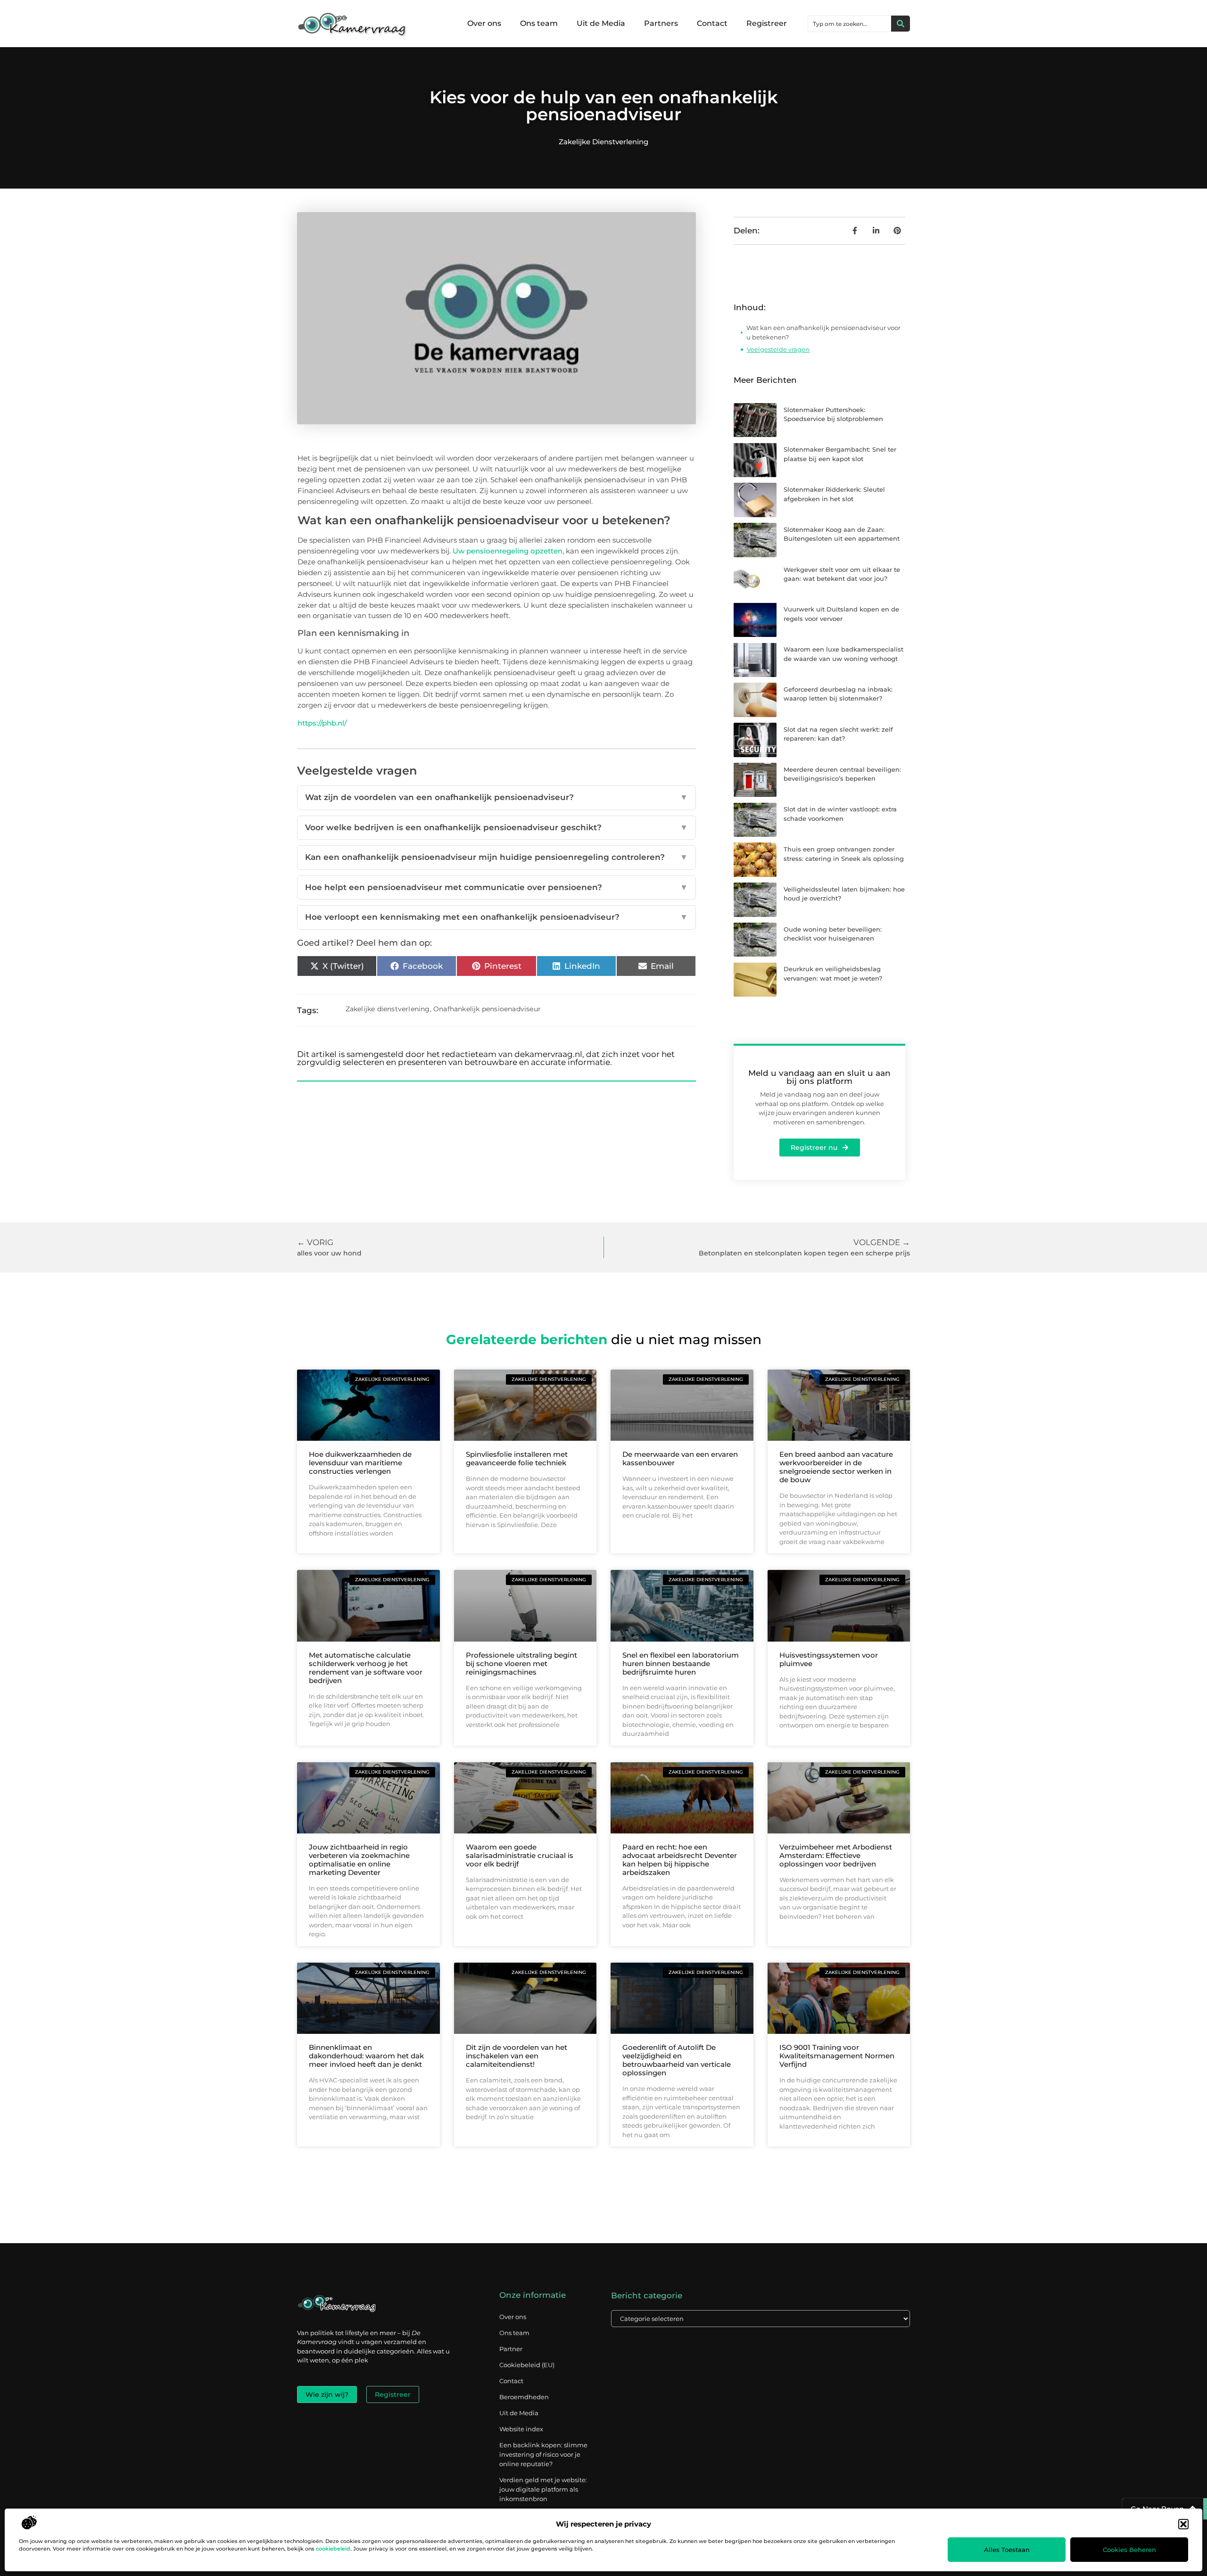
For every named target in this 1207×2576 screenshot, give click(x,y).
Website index (521, 2429)
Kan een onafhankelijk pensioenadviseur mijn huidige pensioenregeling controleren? (496, 857)
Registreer (767, 23)
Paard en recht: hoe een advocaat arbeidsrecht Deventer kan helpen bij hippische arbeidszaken (680, 1860)
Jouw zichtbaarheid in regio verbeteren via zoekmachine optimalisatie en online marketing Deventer (359, 1860)
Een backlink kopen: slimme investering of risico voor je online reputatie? (543, 2454)
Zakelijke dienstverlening (603, 142)
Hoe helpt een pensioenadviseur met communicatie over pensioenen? (496, 887)
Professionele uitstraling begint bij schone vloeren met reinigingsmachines (521, 1664)
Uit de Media (601, 23)
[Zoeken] (901, 24)
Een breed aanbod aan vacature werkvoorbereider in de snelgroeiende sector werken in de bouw (836, 1467)
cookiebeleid (333, 2549)
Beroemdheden (524, 2397)
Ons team (539, 23)
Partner (511, 2349)
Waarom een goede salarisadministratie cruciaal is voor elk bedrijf (520, 1855)
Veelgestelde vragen (778, 349)
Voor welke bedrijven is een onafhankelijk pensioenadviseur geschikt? (496, 827)
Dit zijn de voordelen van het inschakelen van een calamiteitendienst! (517, 2056)
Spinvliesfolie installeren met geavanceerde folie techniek (517, 1458)
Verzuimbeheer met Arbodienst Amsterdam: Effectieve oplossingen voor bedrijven (836, 1855)
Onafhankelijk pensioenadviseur (487, 1009)
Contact (712, 23)
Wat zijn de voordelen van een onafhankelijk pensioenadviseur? (496, 797)
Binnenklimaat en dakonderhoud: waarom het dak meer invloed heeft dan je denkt (366, 2056)
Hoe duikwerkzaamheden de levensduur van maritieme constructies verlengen (360, 1463)
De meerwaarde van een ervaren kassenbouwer (680, 1458)
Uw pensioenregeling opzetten (508, 551)
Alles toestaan (1007, 2550)
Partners (661, 23)
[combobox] (850, 24)
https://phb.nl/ (322, 723)
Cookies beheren (1129, 2550)
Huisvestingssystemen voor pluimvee (829, 1659)
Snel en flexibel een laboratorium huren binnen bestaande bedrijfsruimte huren (681, 1664)
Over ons (484, 23)
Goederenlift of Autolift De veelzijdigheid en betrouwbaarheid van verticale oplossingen (677, 2060)
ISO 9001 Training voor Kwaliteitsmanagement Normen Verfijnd (837, 2056)
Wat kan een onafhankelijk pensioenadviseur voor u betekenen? (823, 332)
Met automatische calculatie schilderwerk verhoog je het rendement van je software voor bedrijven (366, 1668)
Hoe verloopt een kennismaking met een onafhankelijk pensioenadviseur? (496, 917)
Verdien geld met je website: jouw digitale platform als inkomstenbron (543, 2489)
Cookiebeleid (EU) (527, 2365)
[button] (1183, 2524)
